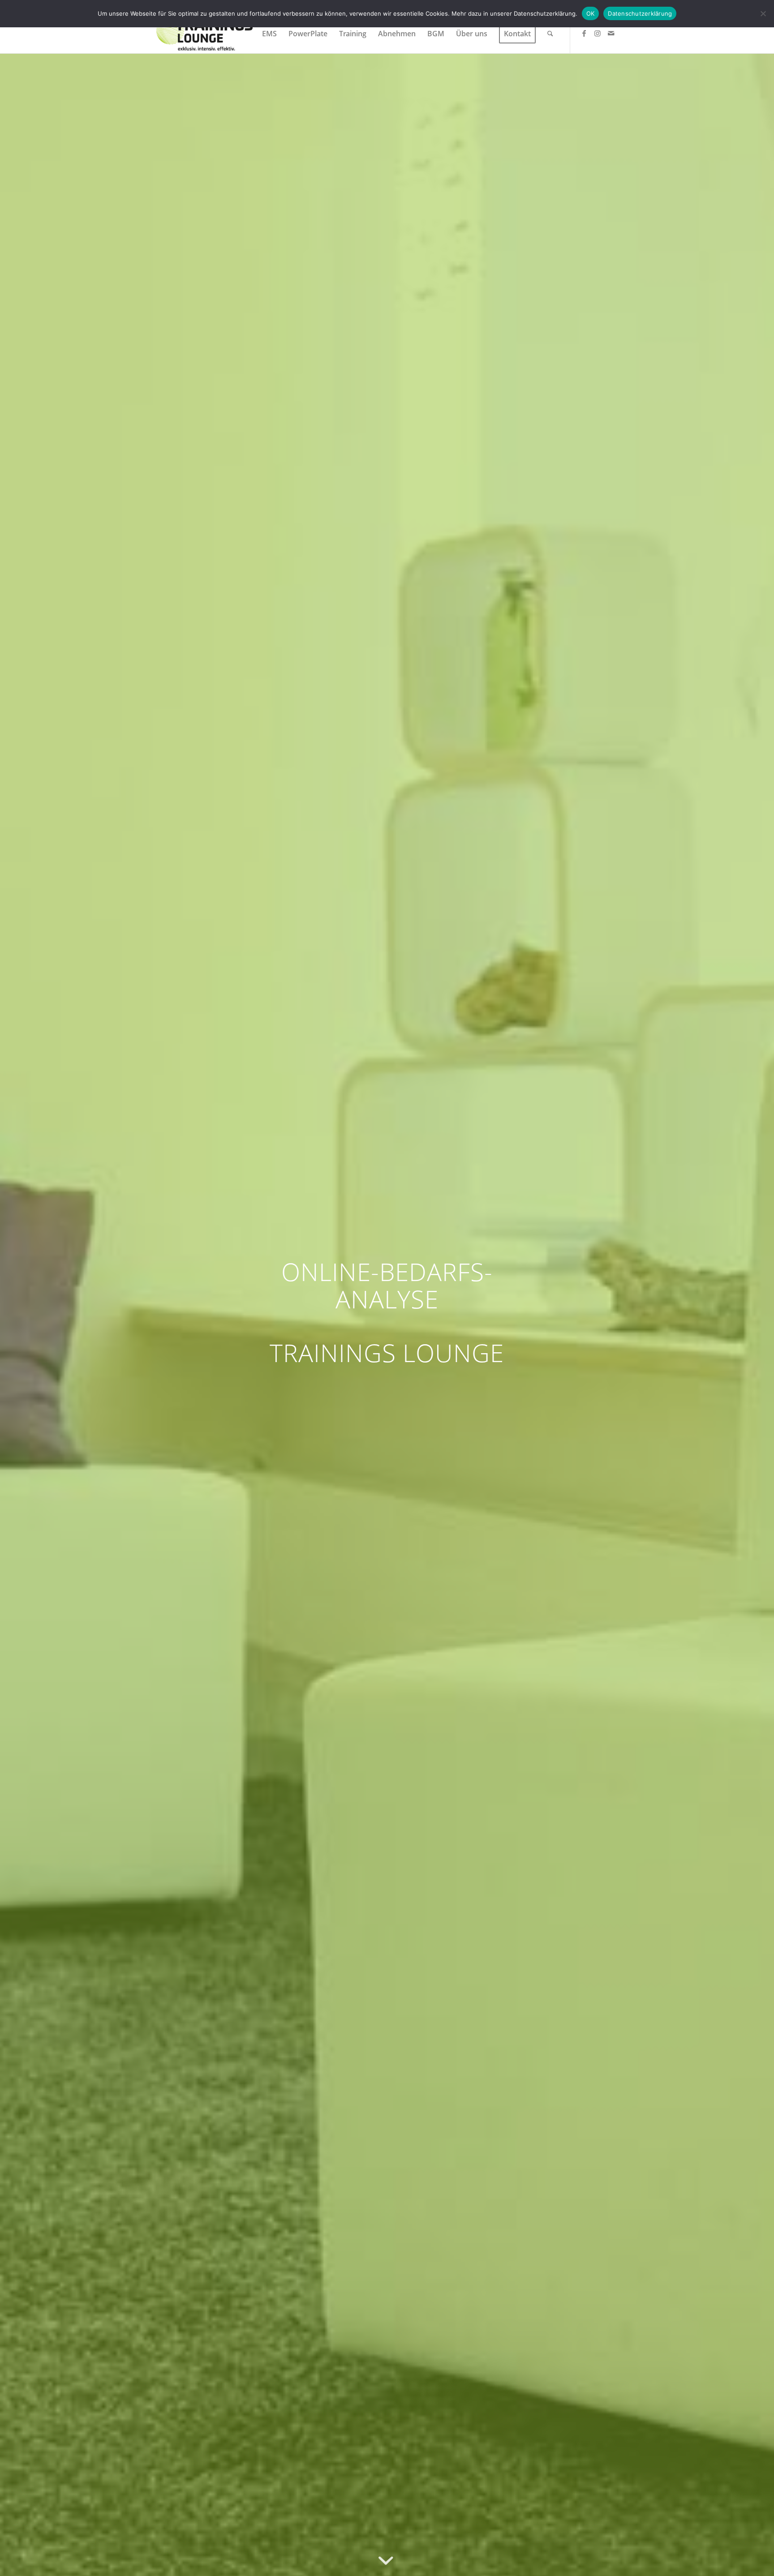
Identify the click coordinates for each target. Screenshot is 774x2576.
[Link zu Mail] (611, 33)
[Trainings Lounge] (204, 34)
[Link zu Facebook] (584, 33)
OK (591, 13)
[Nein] (763, 13)
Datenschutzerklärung (640, 13)
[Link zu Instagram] (598, 33)
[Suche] (550, 34)
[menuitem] (269, 34)
